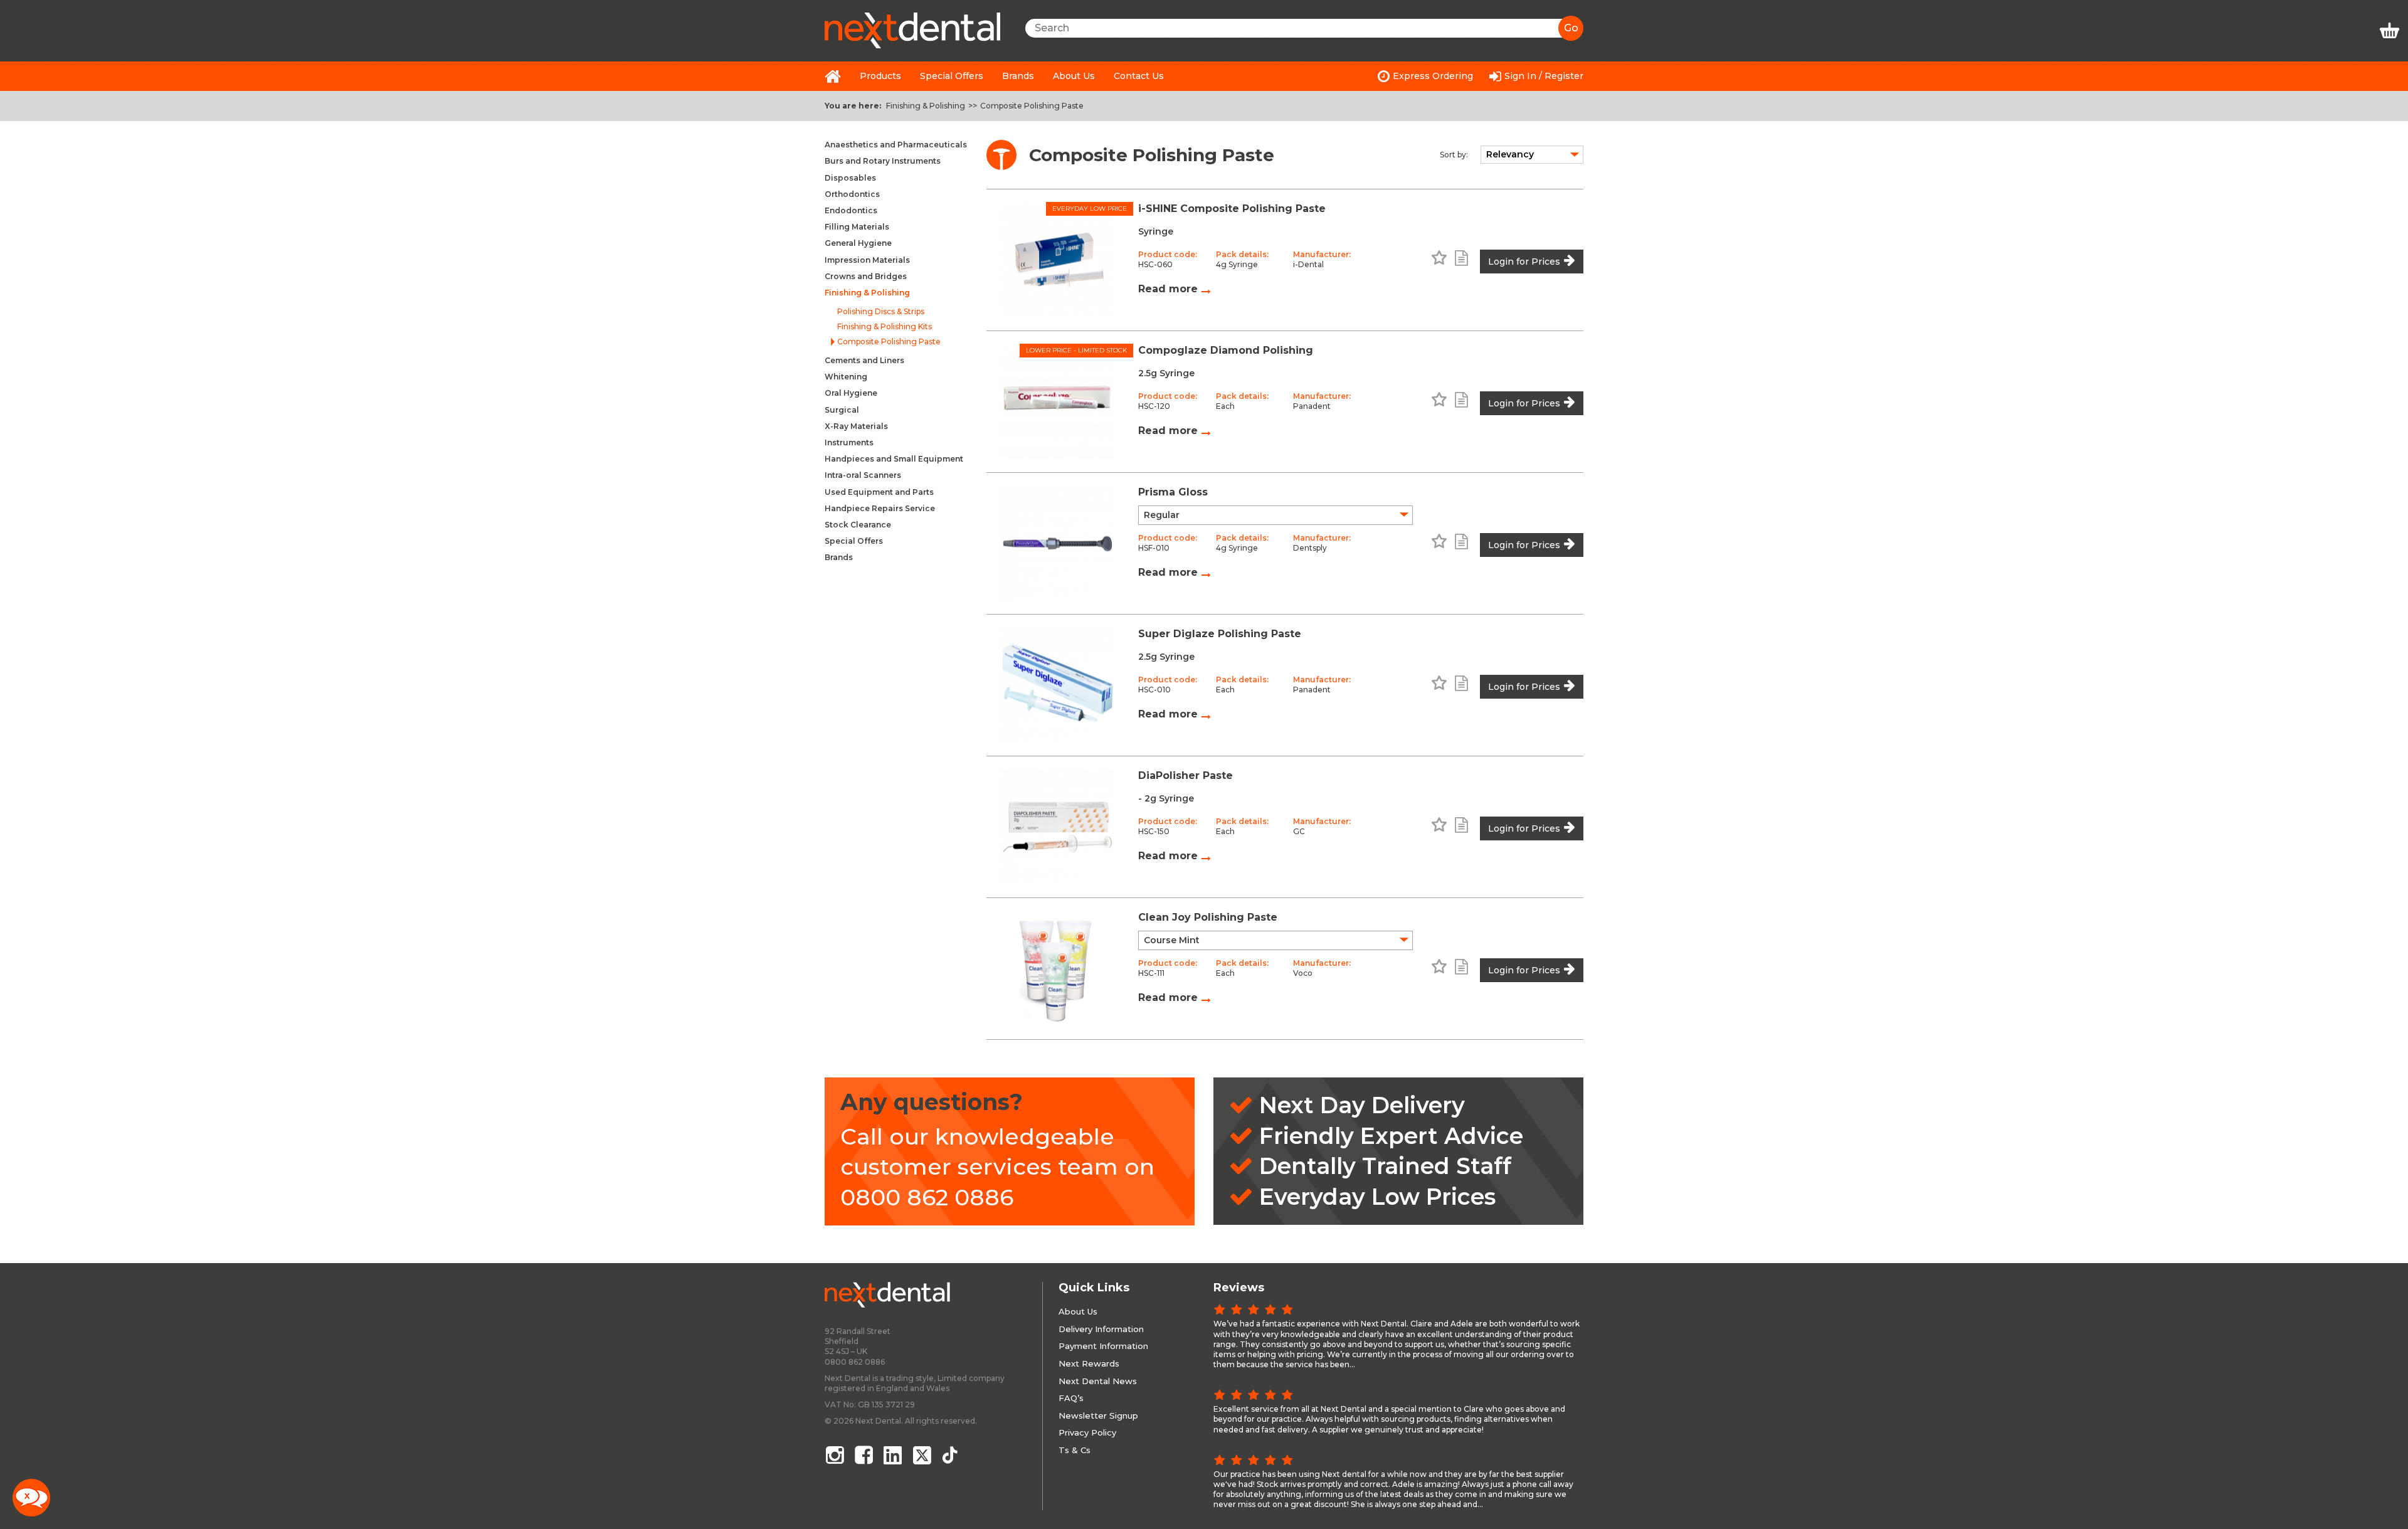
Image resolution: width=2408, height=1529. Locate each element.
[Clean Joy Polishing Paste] (1057, 969)
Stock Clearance (858, 525)
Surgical (842, 410)
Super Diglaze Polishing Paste (1220, 634)
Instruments (849, 442)
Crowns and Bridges (866, 276)
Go (1571, 28)
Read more (1170, 289)
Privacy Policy (1087, 1432)
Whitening (846, 377)
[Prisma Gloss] (1057, 543)
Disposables (850, 178)
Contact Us (1139, 76)
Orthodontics (852, 194)
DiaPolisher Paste (1186, 775)
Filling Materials (857, 227)
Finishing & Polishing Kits (885, 327)
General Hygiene (858, 243)
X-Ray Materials (856, 426)
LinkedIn (894, 1455)
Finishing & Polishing (926, 106)
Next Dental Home (833, 76)
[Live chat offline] (31, 1498)
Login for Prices (1524, 262)
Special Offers (952, 76)
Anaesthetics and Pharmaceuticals (896, 145)
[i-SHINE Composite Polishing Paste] (1057, 260)
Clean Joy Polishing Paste (1208, 917)
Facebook (864, 1455)
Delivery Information (1101, 1329)
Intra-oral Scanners (863, 475)
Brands (1018, 76)
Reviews (1239, 1288)
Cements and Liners (864, 360)
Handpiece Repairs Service (880, 508)
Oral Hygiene (851, 393)
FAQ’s (1071, 1398)
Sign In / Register (1544, 76)
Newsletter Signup (1098, 1415)
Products (880, 76)
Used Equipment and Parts (879, 492)
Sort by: (1454, 155)
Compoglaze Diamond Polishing (1226, 350)
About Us (1074, 76)
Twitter (923, 1455)
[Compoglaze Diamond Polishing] (1057, 402)
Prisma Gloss (1173, 492)
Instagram (835, 1455)
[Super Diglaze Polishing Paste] (1057, 685)
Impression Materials (867, 260)
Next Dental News (1098, 1381)
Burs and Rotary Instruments (883, 161)
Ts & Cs (1075, 1450)
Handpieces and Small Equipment (894, 459)
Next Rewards (1089, 1363)
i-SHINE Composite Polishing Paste (1232, 209)
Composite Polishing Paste (1032, 106)
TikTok (953, 1455)
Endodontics (851, 210)
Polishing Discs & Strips (881, 312)
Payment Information (1103, 1346)
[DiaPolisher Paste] (1057, 827)
